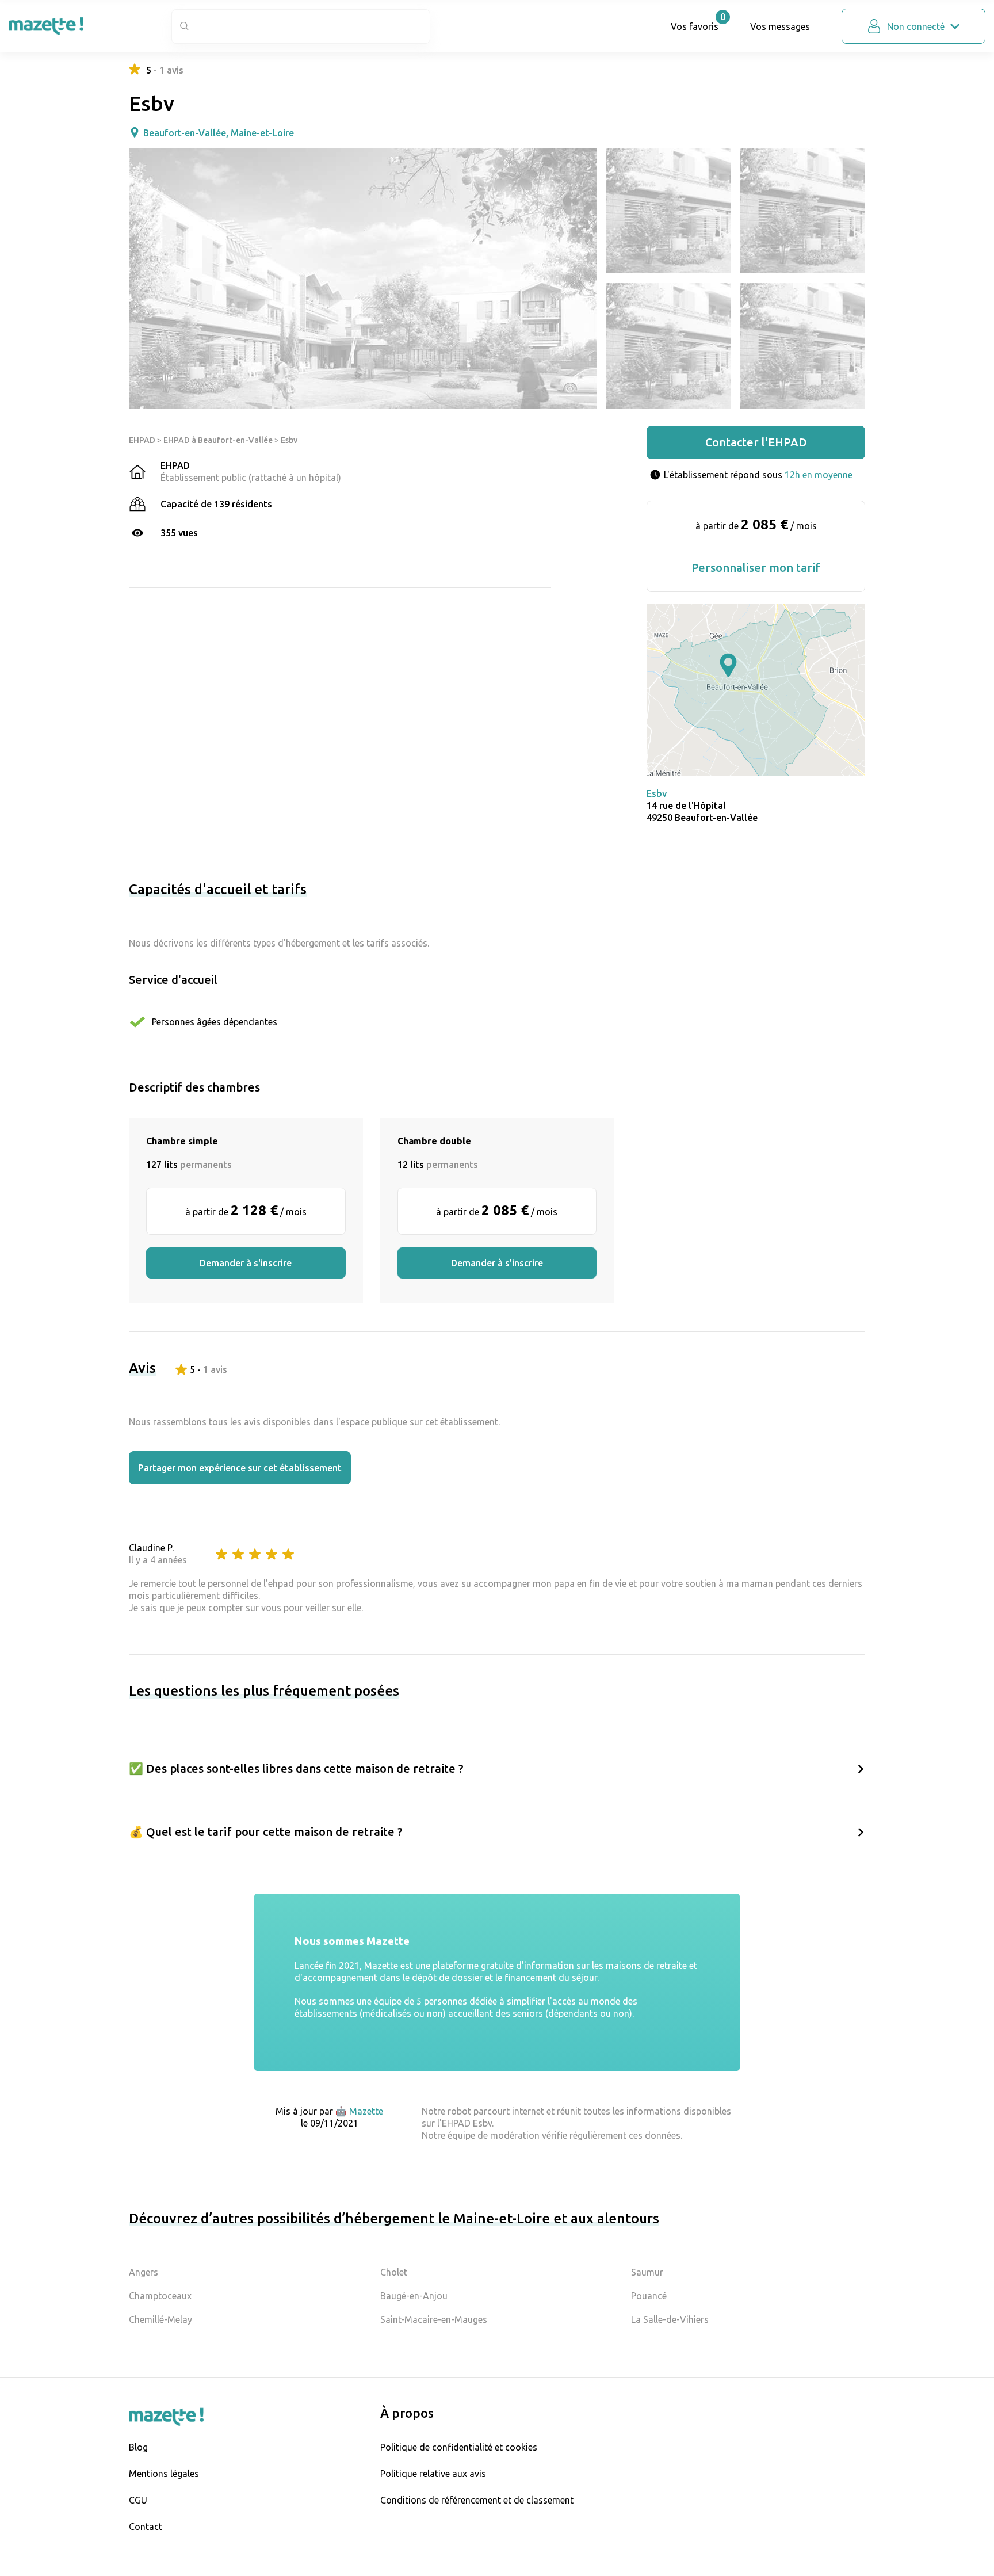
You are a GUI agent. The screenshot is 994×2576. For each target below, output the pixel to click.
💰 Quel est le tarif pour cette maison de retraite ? (266, 1832)
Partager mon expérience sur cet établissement (240, 1468)
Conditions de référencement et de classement (477, 2500)
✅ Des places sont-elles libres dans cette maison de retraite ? (296, 1768)
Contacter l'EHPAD (756, 442)
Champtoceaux (160, 2296)
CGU (138, 2500)
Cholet (394, 2272)
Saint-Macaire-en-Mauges (434, 2319)
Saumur (647, 2272)
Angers (144, 2272)
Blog (138, 2447)
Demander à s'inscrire (246, 1263)
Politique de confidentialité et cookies (459, 2447)
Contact (146, 2527)
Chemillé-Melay (160, 2319)
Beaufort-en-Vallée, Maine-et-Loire (219, 133)
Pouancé (649, 2296)
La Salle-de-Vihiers (670, 2319)
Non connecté (916, 26)
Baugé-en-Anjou (414, 2296)
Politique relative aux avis (433, 2474)
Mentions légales (164, 2474)
